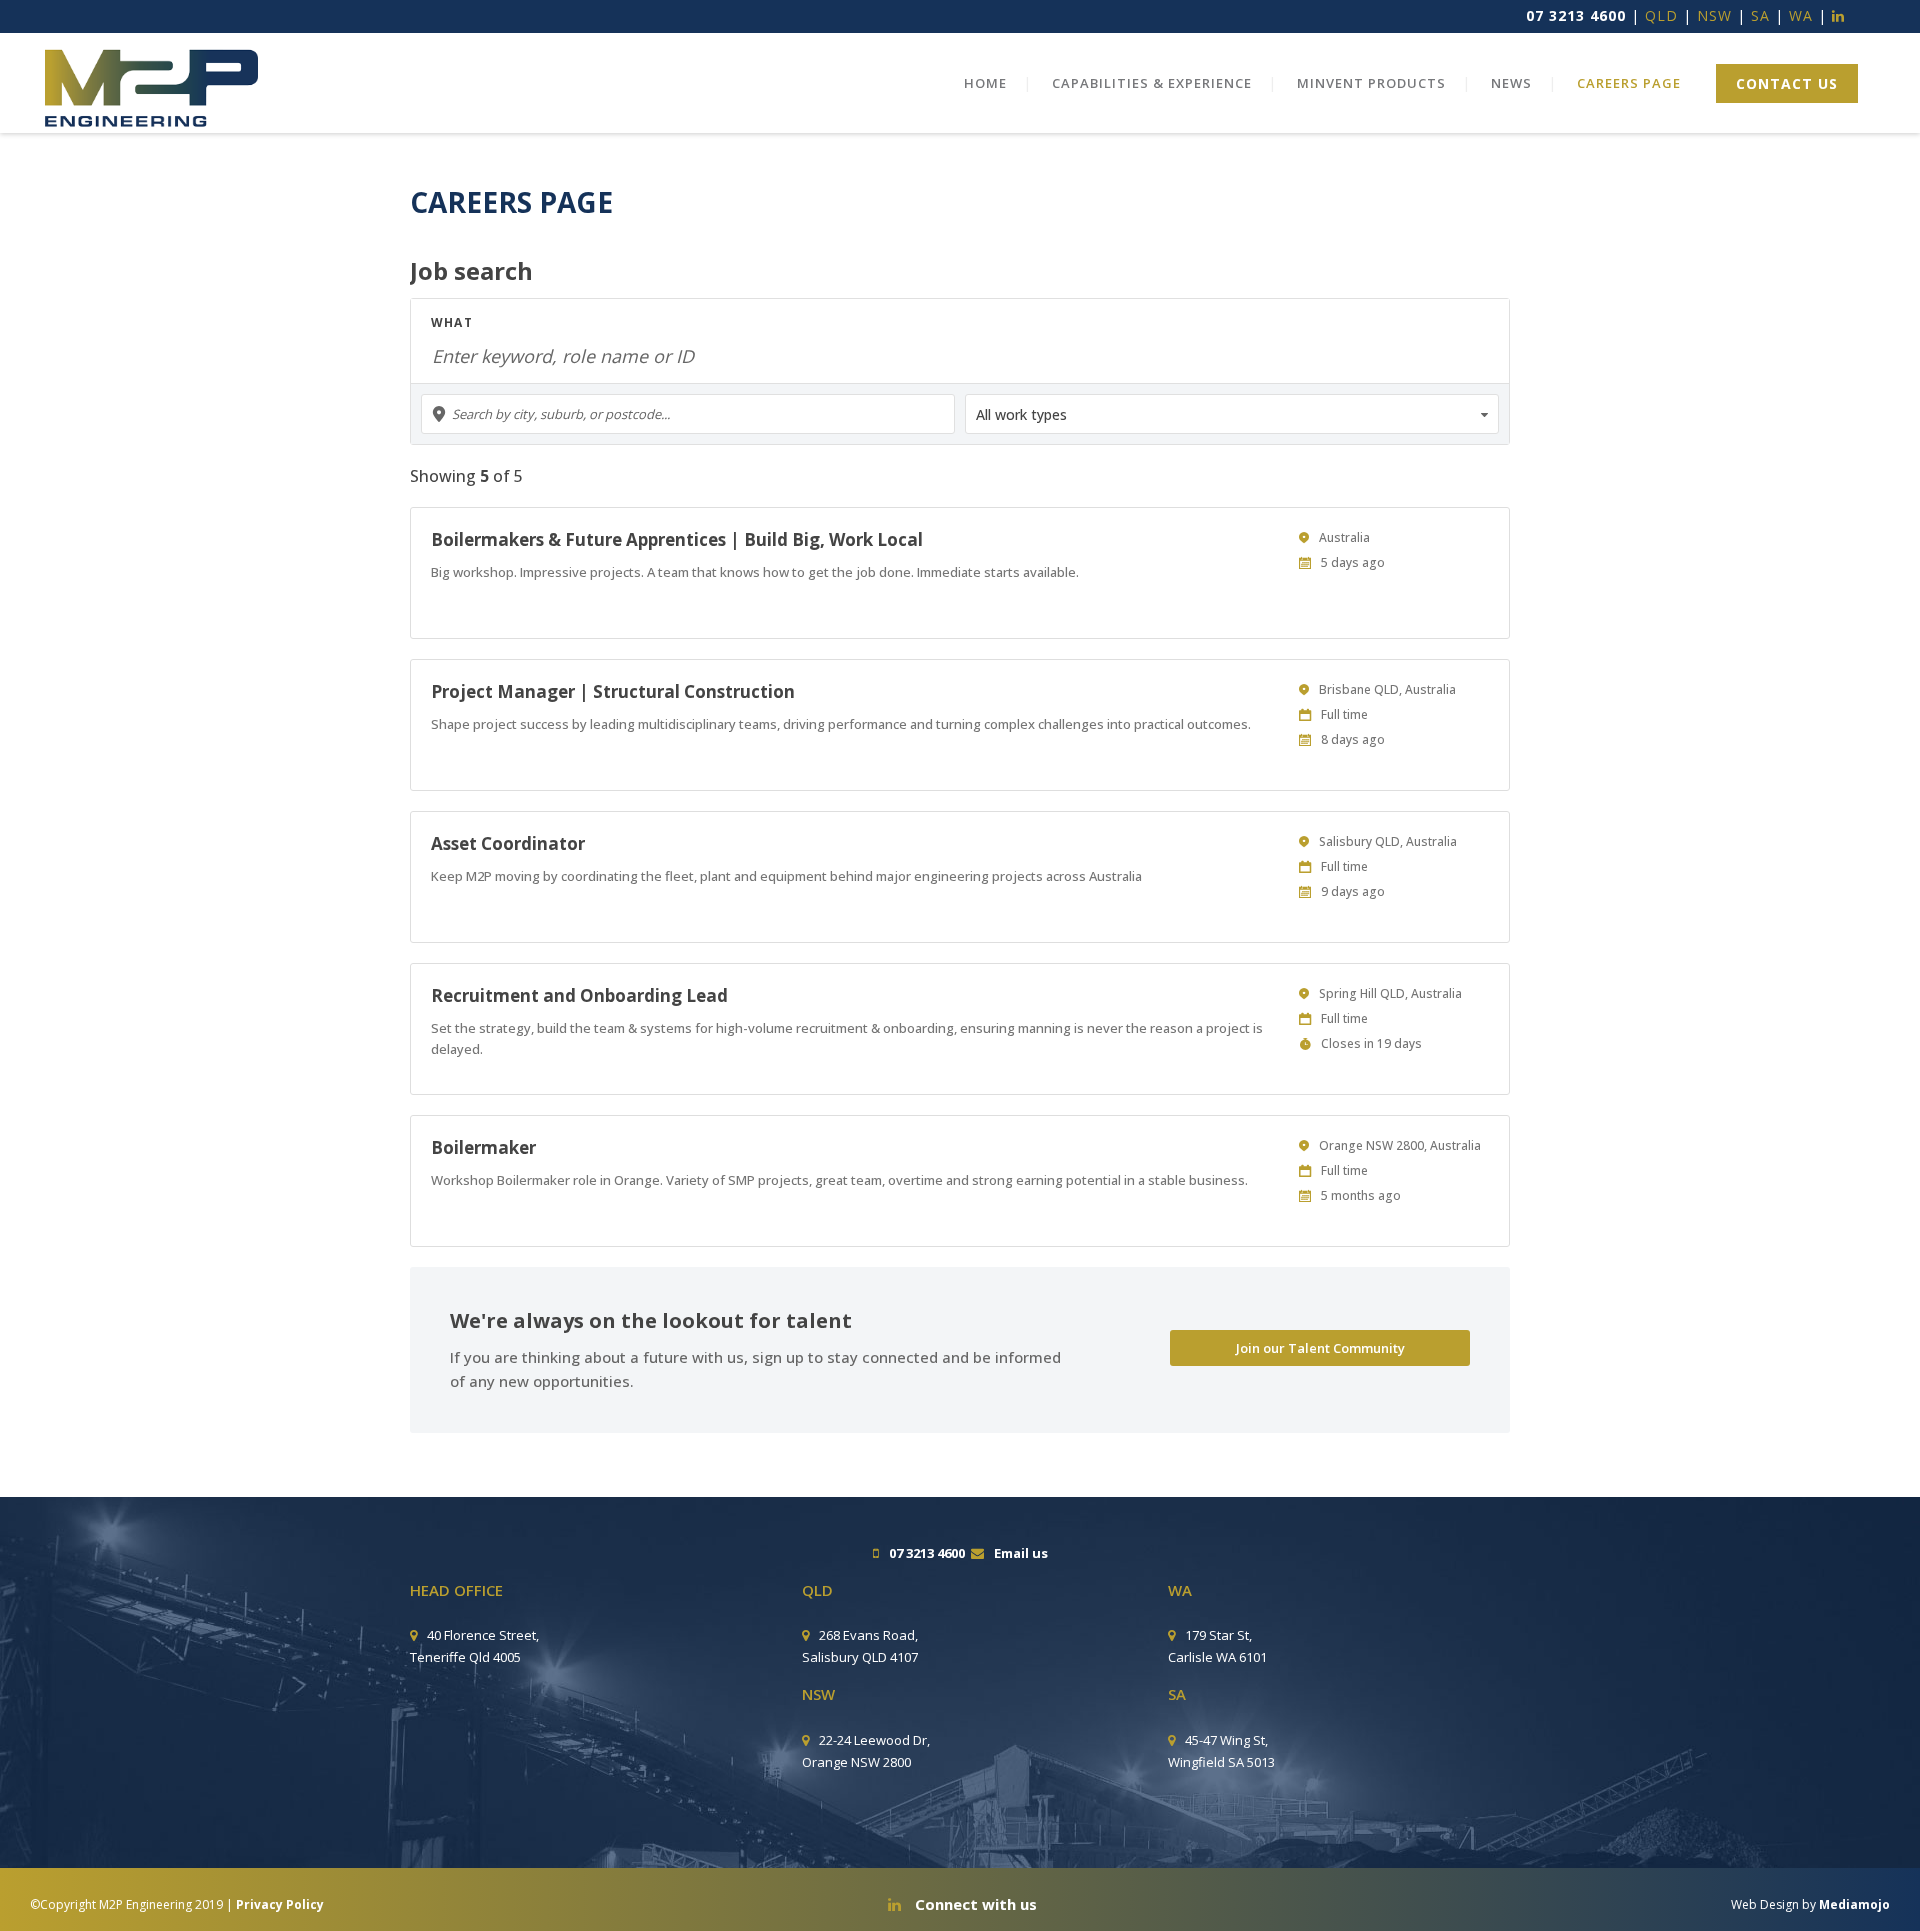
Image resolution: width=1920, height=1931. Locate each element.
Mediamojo (1854, 1904)
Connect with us (974, 1904)
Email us (1021, 1553)
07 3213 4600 (1576, 15)
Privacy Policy (280, 1904)
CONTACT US (1787, 83)
